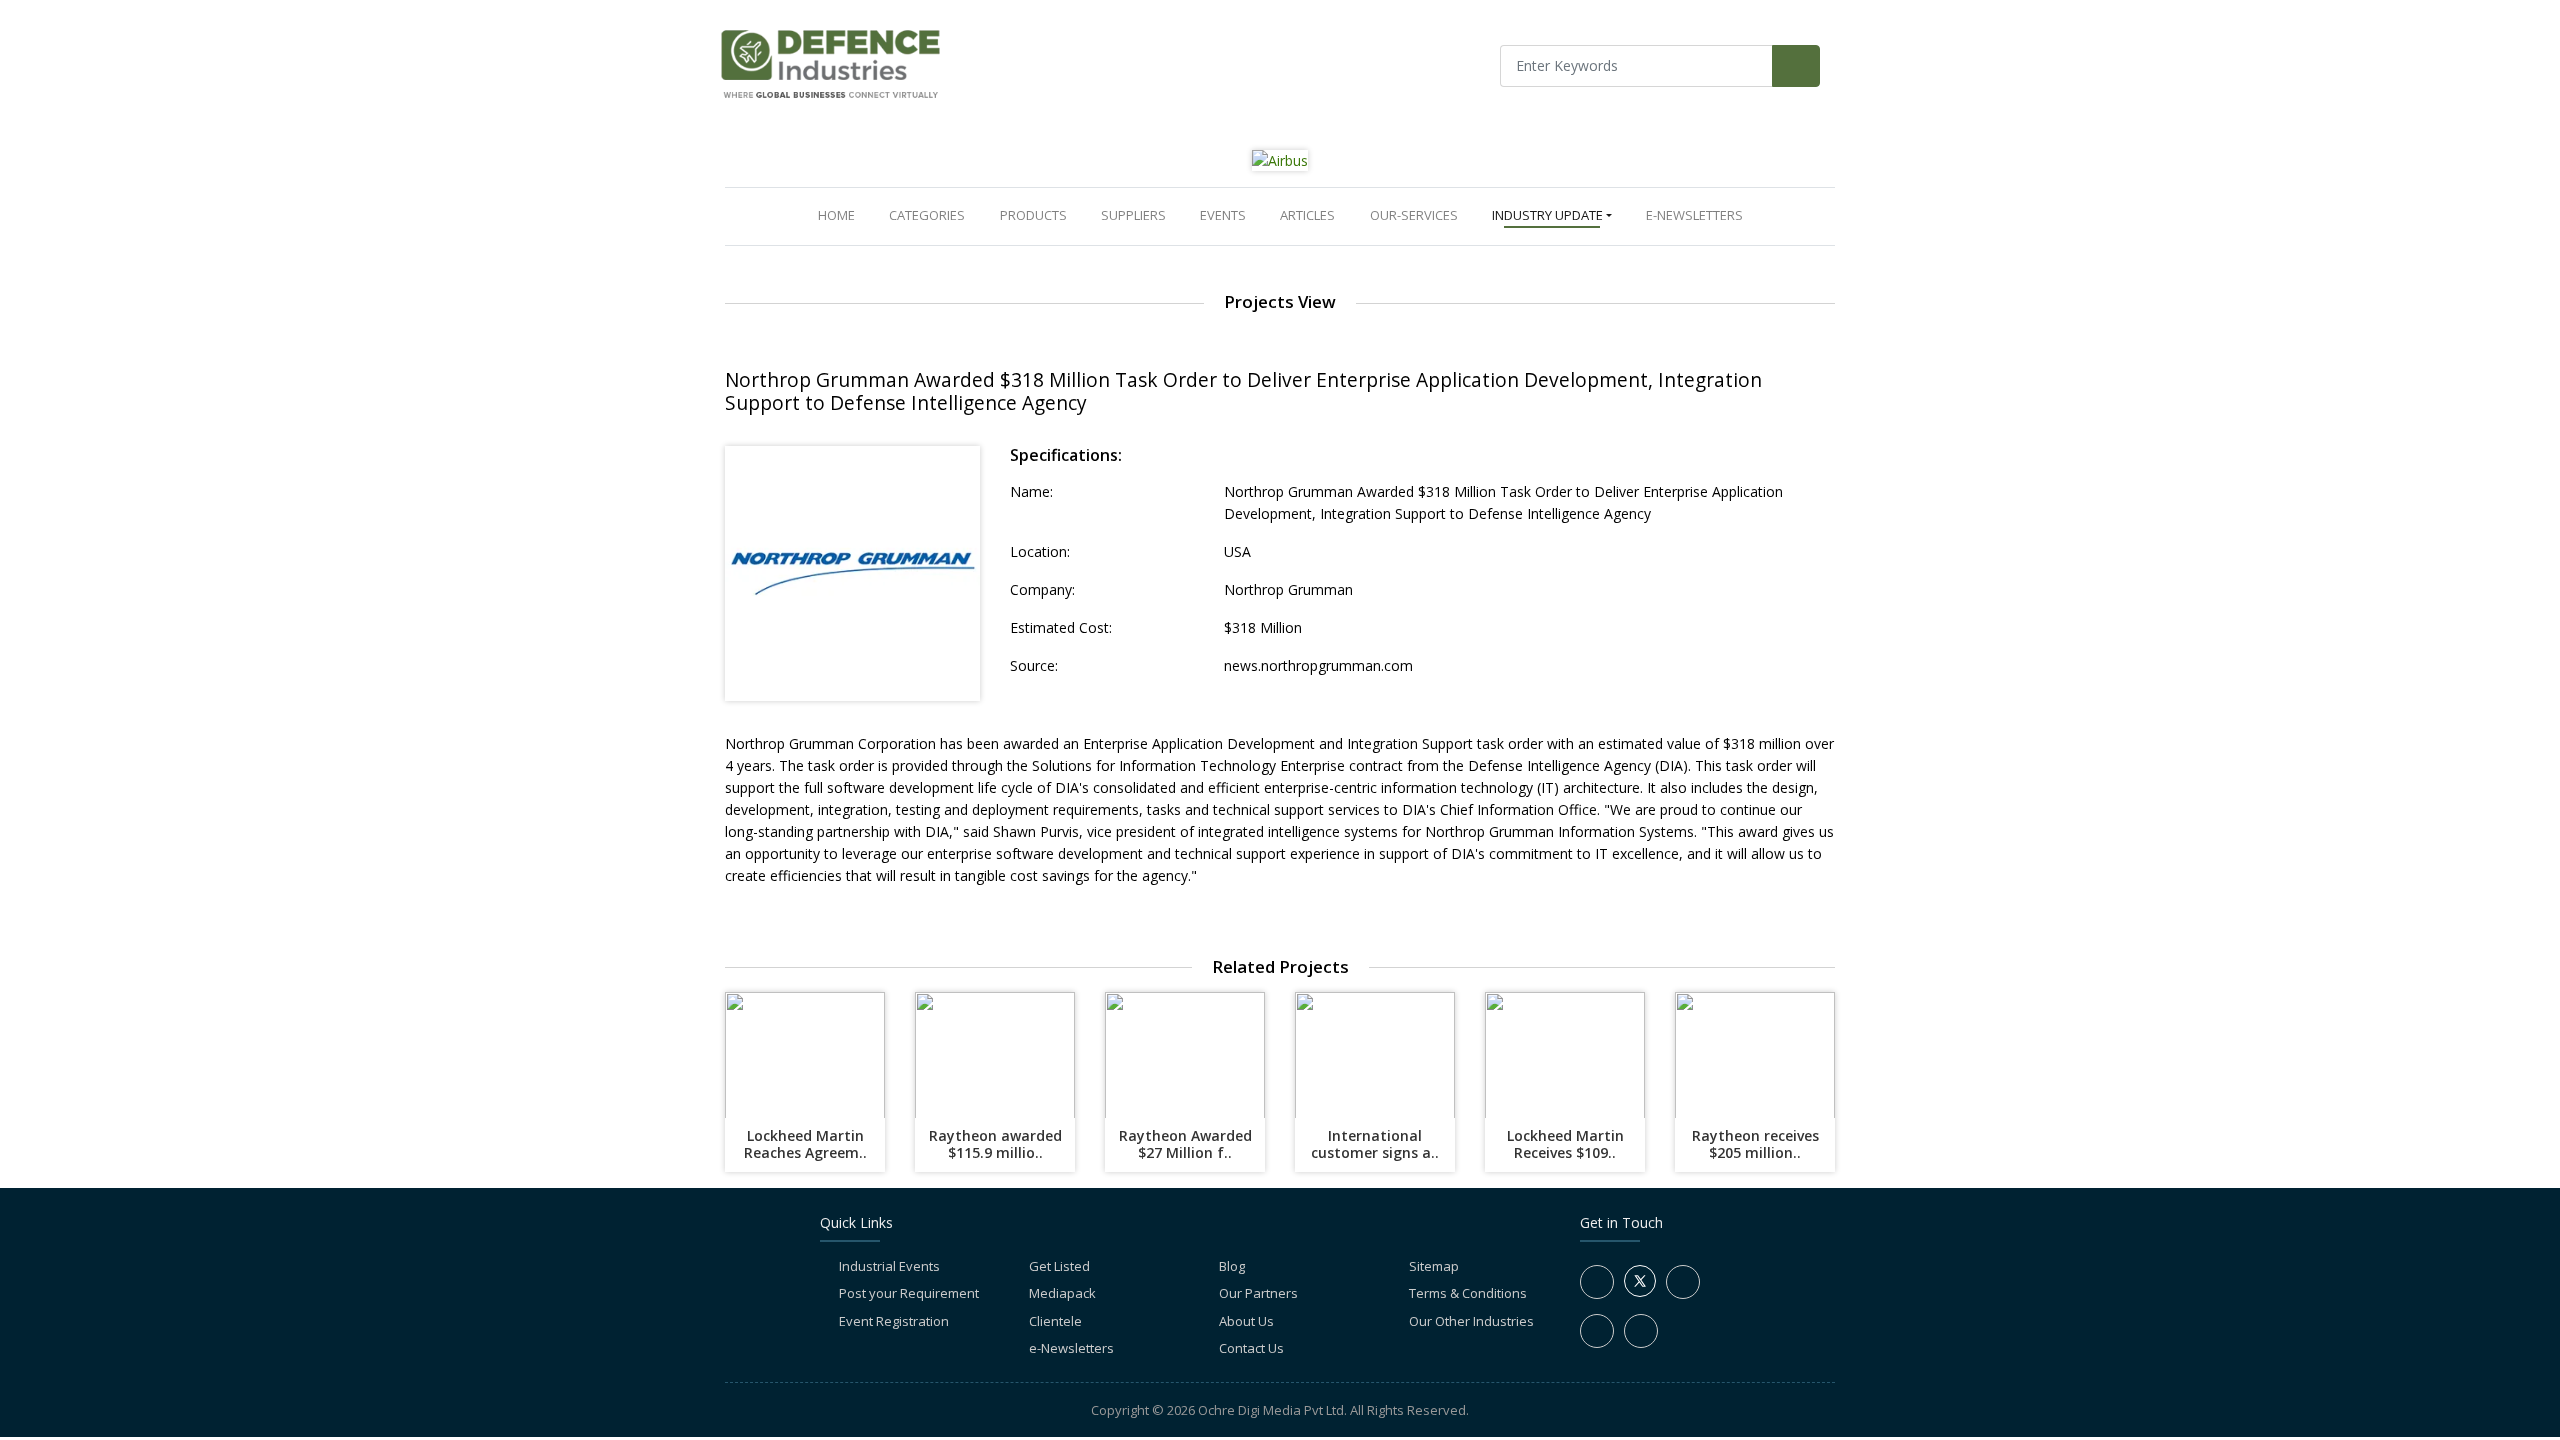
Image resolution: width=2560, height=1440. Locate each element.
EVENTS (1223, 215)
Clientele (1055, 1321)
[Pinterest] (1641, 1331)
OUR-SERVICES (1414, 215)
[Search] (1796, 66)
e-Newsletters (1694, 215)
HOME (840, 214)
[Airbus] (1280, 159)
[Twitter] (1640, 1292)
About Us (1246, 1321)
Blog (1232, 1266)
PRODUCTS (1033, 215)
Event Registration (894, 1321)
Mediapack (1062, 1293)
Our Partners (1258, 1293)
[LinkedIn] (1683, 1282)
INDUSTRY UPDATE (1547, 215)
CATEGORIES (927, 215)
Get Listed (1059, 1266)
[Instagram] (1597, 1331)
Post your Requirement (909, 1293)
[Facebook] (1597, 1282)
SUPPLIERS (1133, 215)
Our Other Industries (1471, 1321)
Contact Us (1251, 1348)
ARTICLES (1307, 215)
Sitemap (1434, 1266)
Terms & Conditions (1468, 1293)
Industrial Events (889, 1266)
